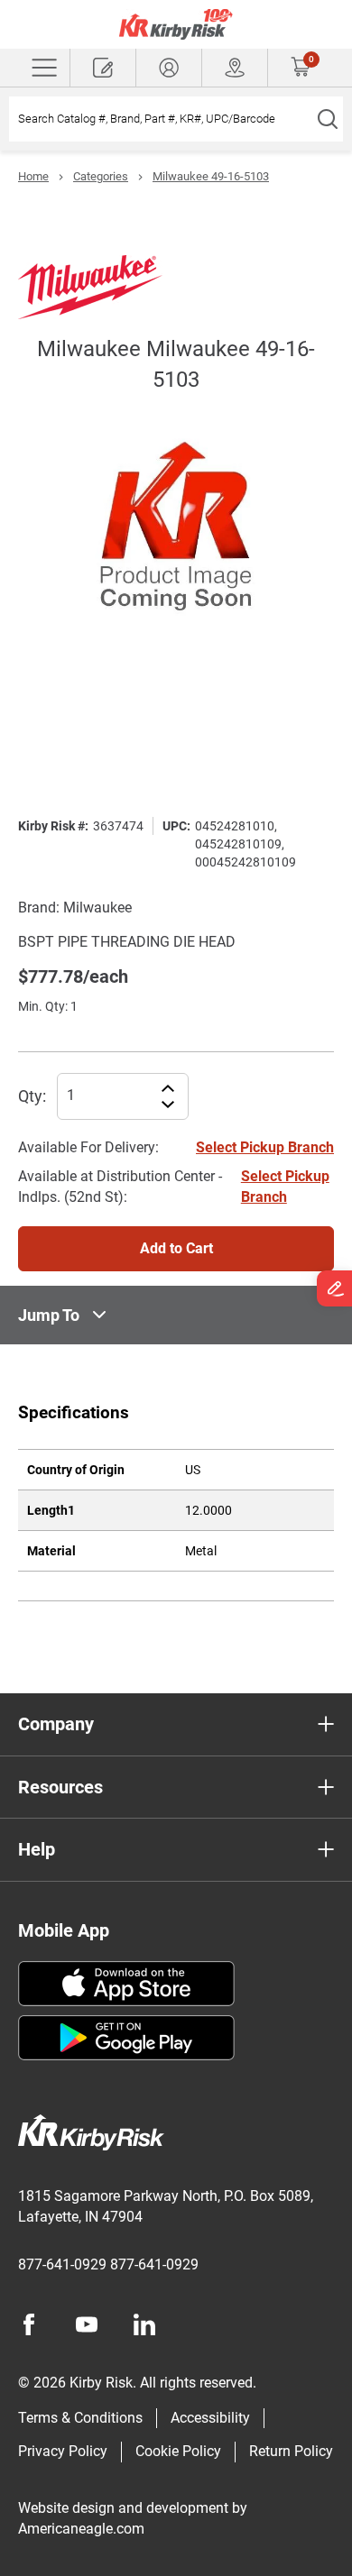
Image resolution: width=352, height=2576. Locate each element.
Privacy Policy (63, 2451)
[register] (103, 68)
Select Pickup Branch (265, 1147)
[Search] (327, 119)
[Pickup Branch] (235, 68)
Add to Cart (176, 1248)
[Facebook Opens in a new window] (29, 2324)
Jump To (49, 1315)
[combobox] (160, 119)
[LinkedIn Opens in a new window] (144, 2324)
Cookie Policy (178, 2451)
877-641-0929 (62, 2264)
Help (37, 1849)
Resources (60, 1787)
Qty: (32, 1096)
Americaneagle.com (81, 2529)
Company (56, 1724)
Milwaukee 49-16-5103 (211, 176)
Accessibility (210, 2418)
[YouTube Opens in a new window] (87, 2324)
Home (33, 176)
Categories (101, 176)
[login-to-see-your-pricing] (169, 68)
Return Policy (291, 2451)
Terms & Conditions (80, 2418)
